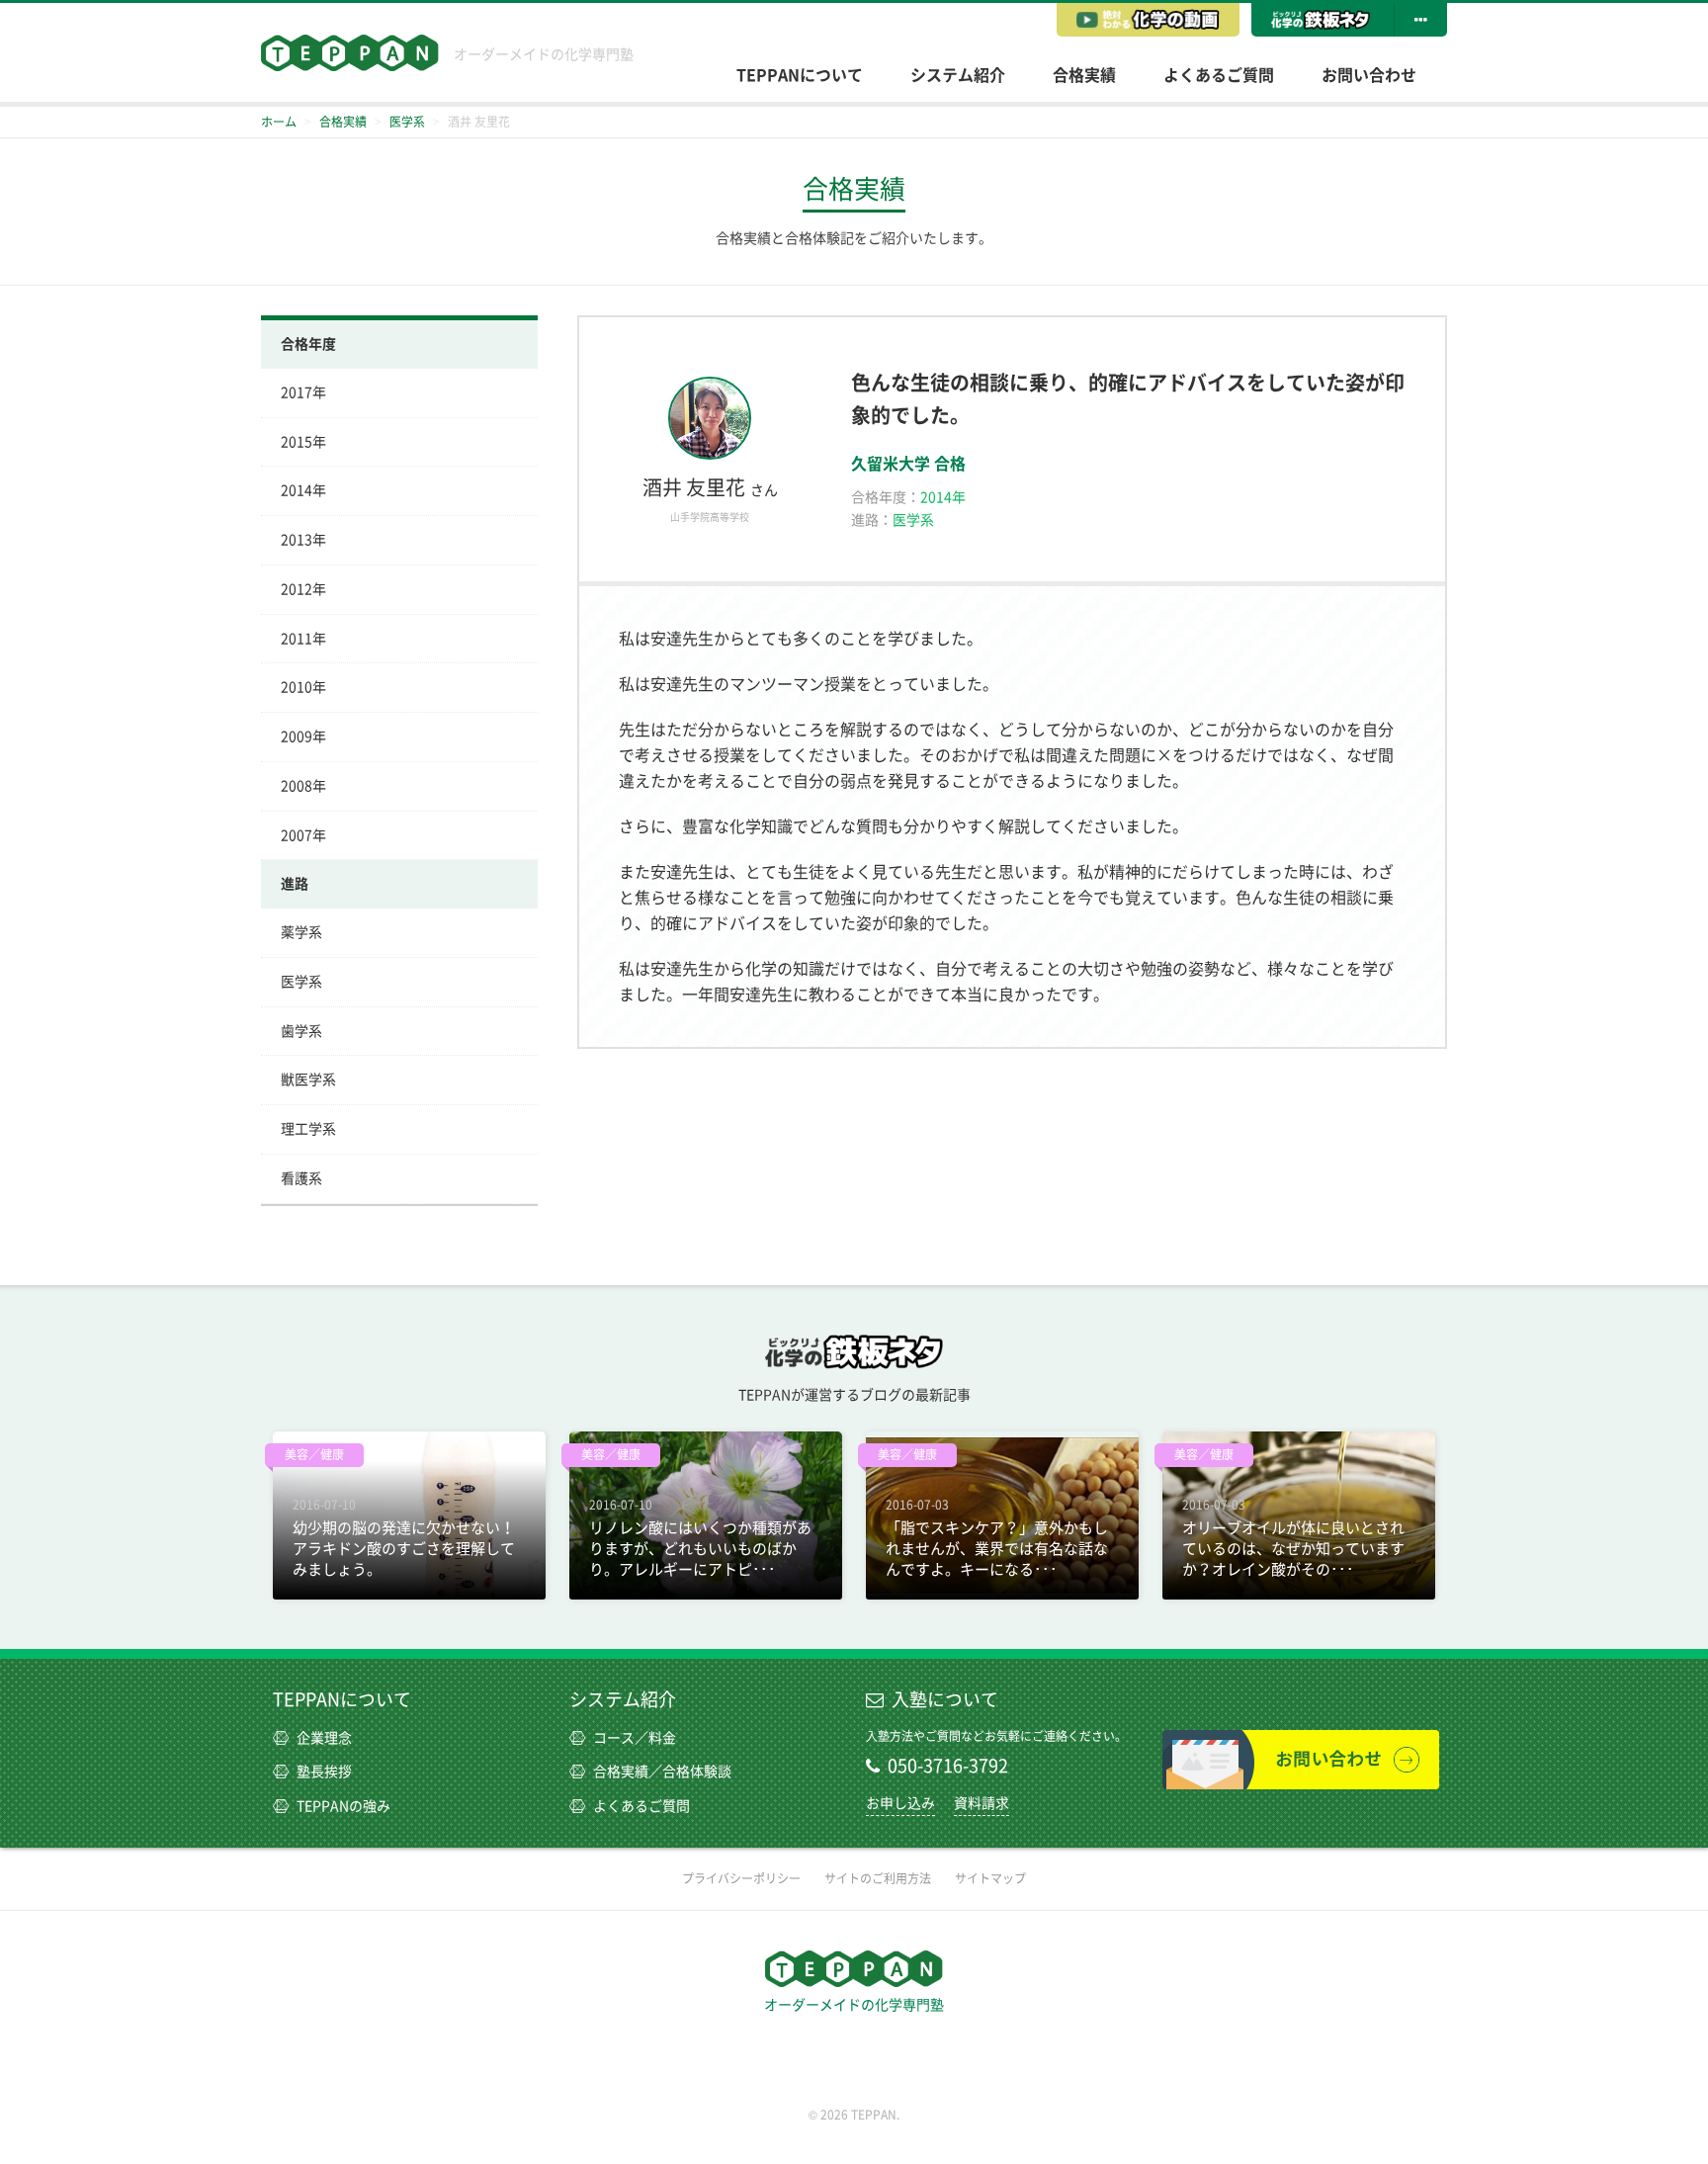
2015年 (303, 442)
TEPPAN (350, 53)
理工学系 (308, 1129)
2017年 (303, 392)
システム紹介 (958, 75)
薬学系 (301, 932)
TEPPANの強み (343, 1806)
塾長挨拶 (324, 1772)
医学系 (301, 982)
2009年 (303, 736)
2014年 (303, 490)
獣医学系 (308, 1080)
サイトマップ (990, 1878)
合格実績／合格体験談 (662, 1772)
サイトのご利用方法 (878, 1878)
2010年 (303, 687)
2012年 (303, 589)
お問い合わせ (1369, 75)
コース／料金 (635, 1738)
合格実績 (1084, 75)
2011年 (303, 639)
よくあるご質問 (1219, 75)
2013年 (303, 540)
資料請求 (982, 1803)
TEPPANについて (800, 75)
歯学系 (301, 1031)
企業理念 (324, 1738)
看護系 (301, 1178)
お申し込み (900, 1803)
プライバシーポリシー (741, 1878)
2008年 (303, 786)
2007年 (303, 835)
